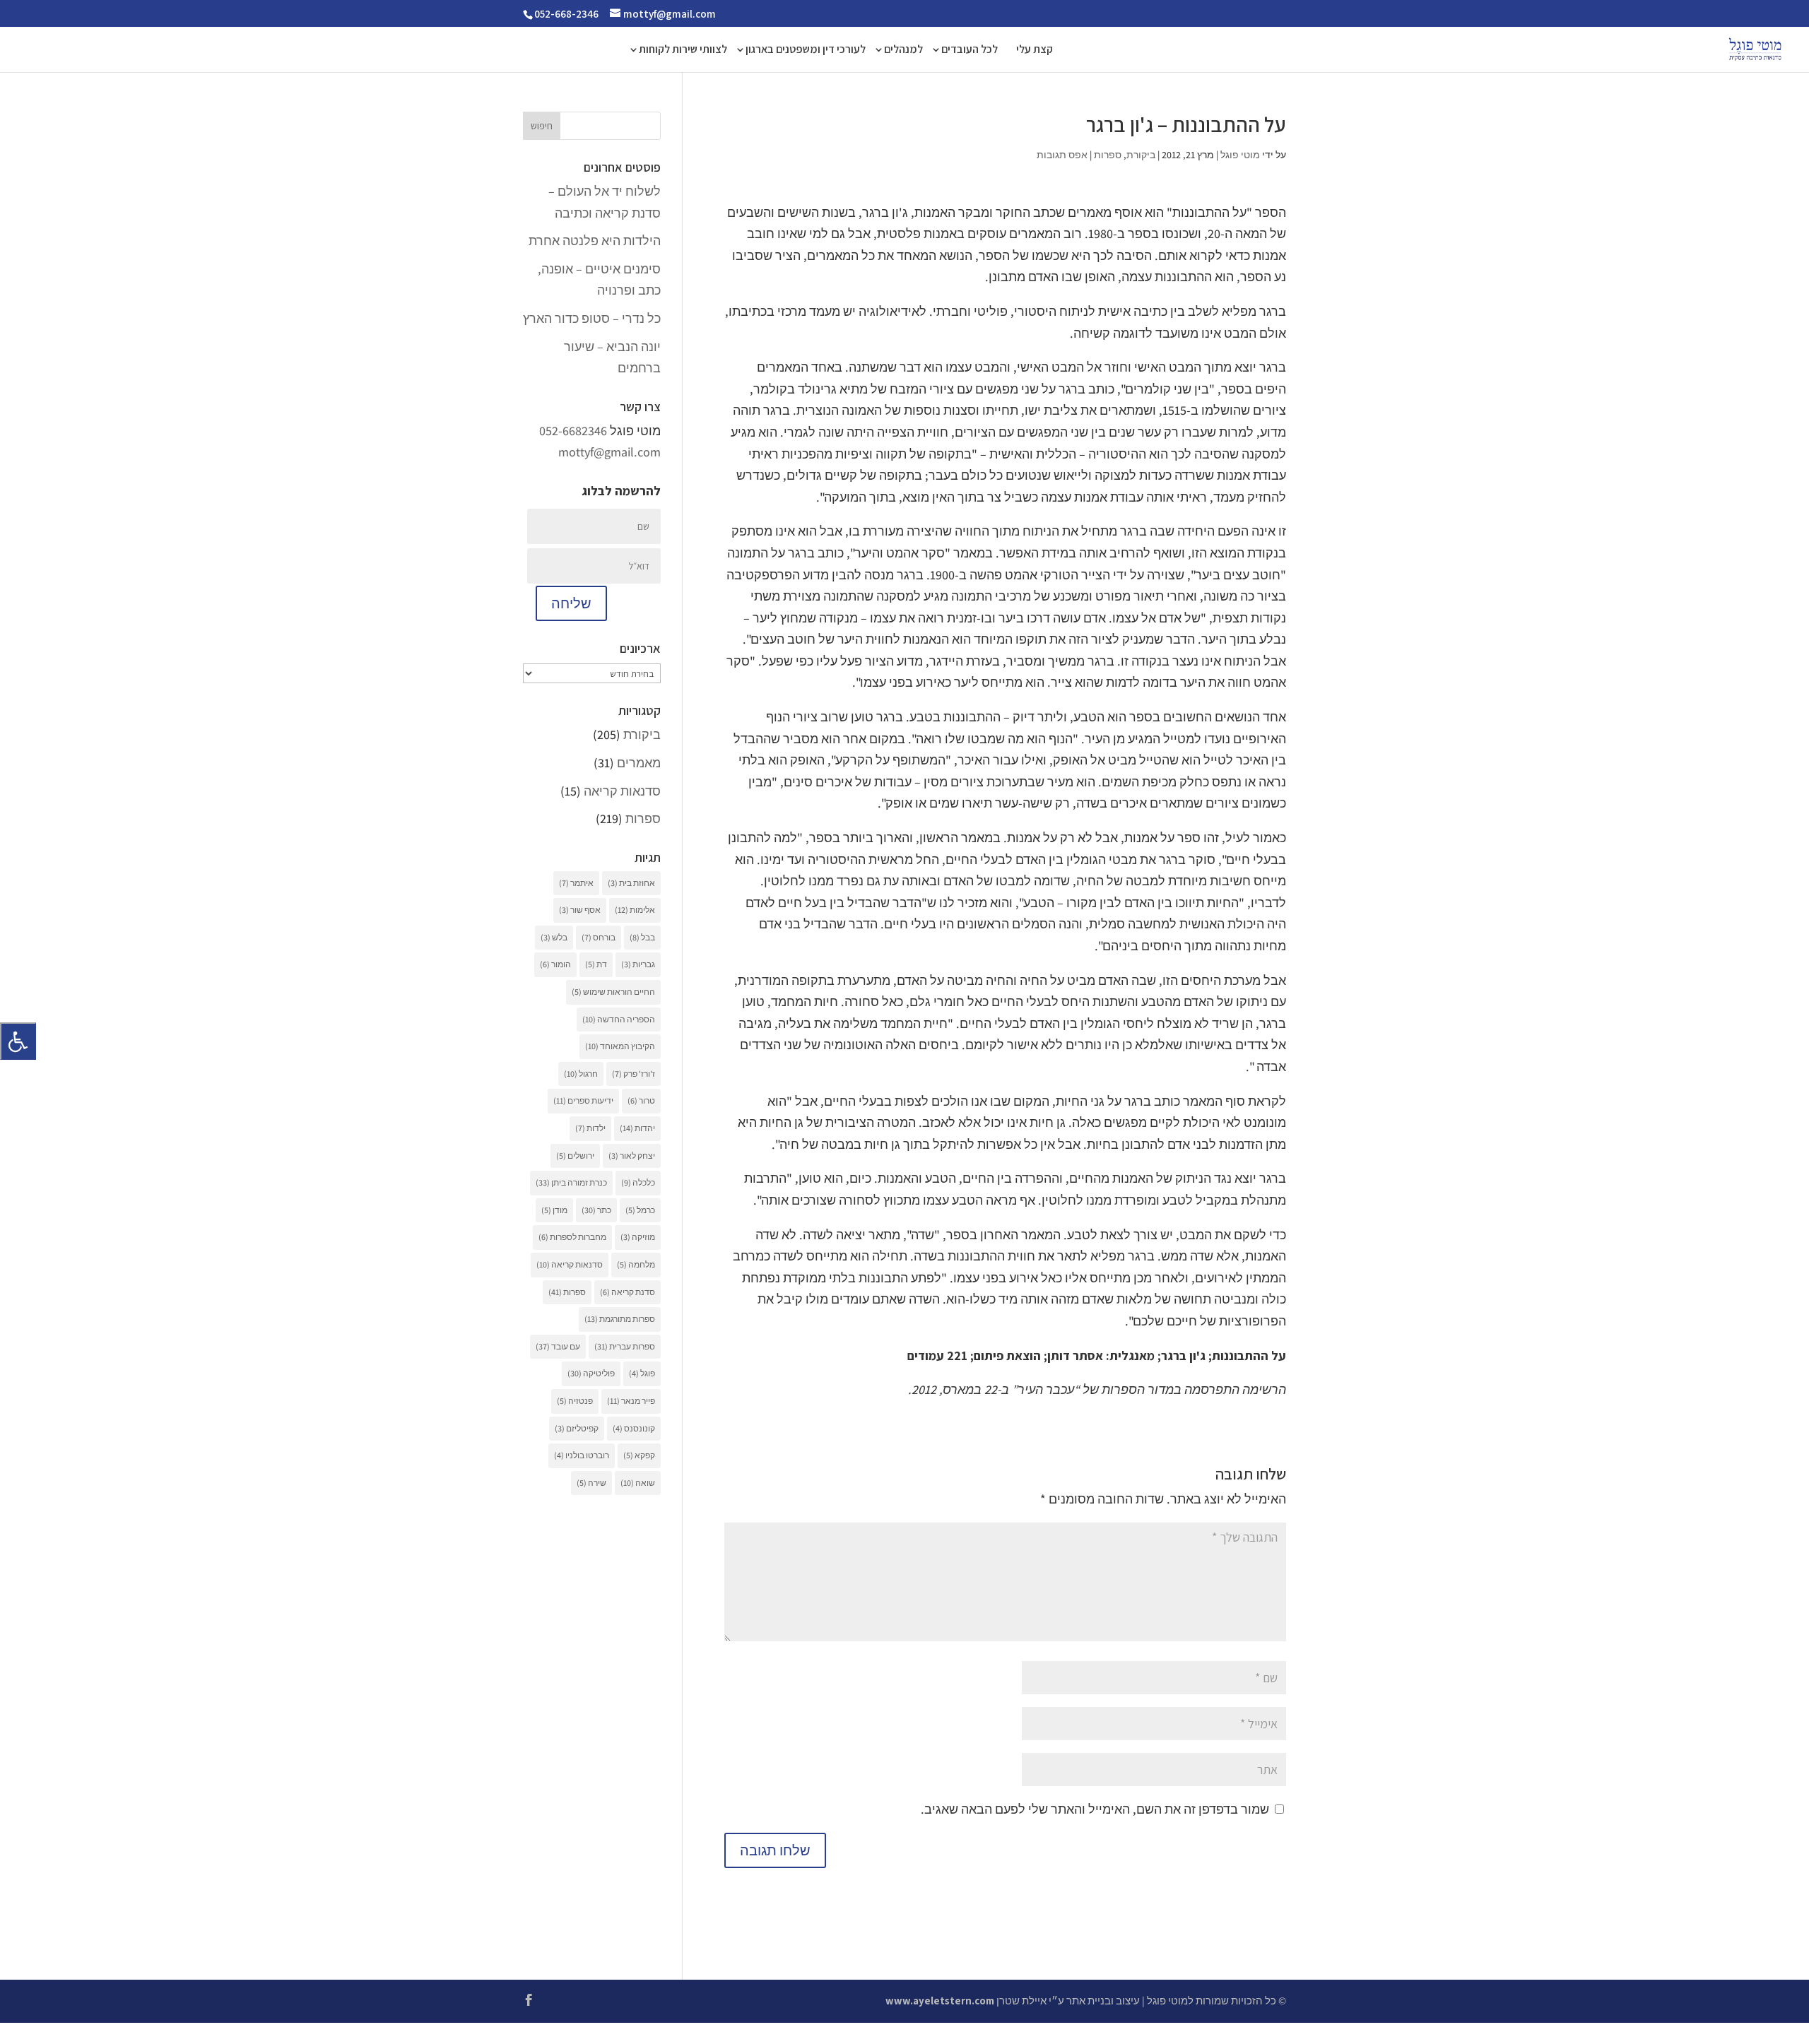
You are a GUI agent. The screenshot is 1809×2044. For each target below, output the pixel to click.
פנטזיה (575, 1401)
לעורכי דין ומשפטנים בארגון (806, 51)
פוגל (642, 1373)
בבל (642, 937)
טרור (641, 1100)
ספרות (1108, 155)
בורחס (599, 937)
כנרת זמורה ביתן (571, 1182)
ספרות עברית (625, 1346)
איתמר (576, 883)
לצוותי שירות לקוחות (683, 51)
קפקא (639, 1455)
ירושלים (575, 1156)
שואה (638, 1483)
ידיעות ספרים (583, 1100)
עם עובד (558, 1346)
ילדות (590, 1128)
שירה (591, 1483)
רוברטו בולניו (582, 1455)
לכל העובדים (970, 51)
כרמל (640, 1210)
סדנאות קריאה (622, 791)
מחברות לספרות (572, 1237)
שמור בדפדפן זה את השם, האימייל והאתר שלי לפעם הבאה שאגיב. (1095, 1809)
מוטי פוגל (1240, 155)
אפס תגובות (1062, 155)
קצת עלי (1035, 51)
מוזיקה (638, 1237)
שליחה (571, 603)
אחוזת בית (631, 883)
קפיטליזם (577, 1428)
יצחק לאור (632, 1156)
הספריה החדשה (619, 1019)
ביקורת (1141, 155)
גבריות (638, 964)
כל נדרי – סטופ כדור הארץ (592, 318)
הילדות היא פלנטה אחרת (595, 241)
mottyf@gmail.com (609, 452)
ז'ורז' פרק (634, 1074)
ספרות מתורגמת (620, 1319)
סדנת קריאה (627, 1292)
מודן (554, 1210)
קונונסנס (634, 1428)
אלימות (635, 910)
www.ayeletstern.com (940, 2001)
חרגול (581, 1074)
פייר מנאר (631, 1401)
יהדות (637, 1128)
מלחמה (636, 1264)
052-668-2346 (566, 14)
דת (596, 964)
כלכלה (638, 1182)
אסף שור (580, 910)
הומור (555, 964)
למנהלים (903, 51)
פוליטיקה (591, 1373)
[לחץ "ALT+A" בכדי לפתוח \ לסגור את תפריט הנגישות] (18, 1041)
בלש (554, 937)
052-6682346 (573, 431)
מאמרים (639, 763)
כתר (596, 1210)
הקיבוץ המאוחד (620, 1046)
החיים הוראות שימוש (613, 992)
